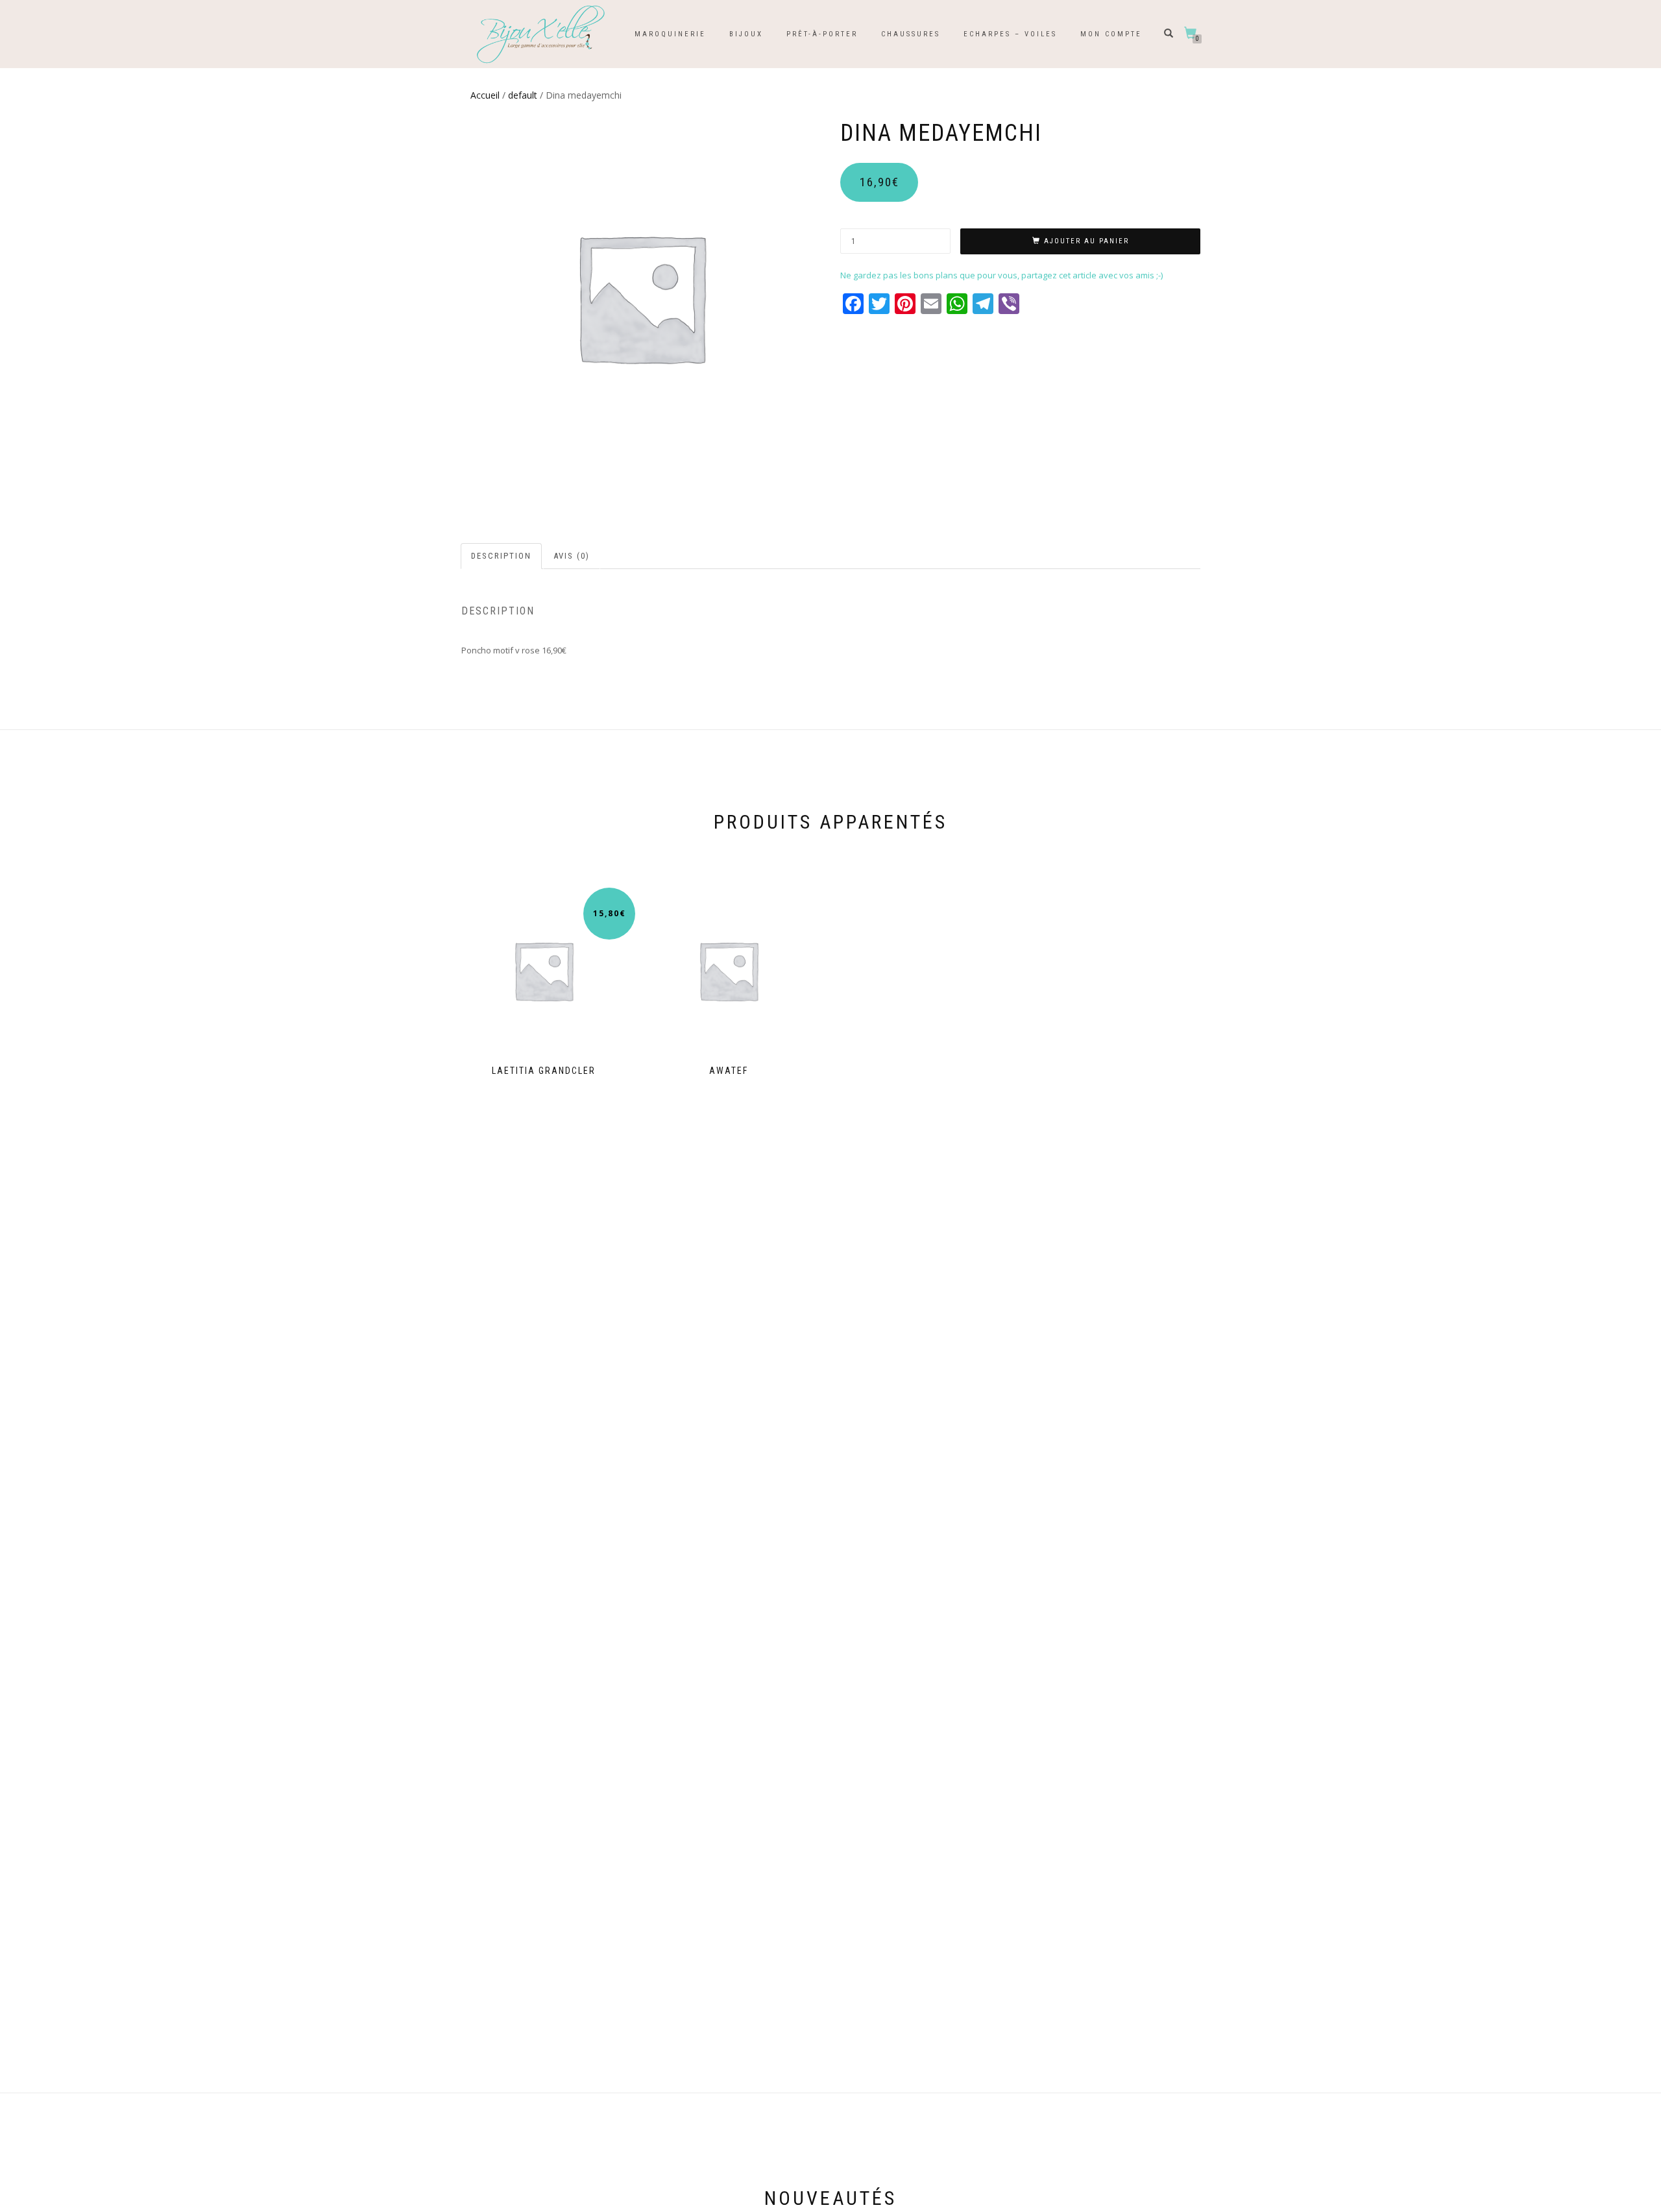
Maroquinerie (670, 34)
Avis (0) (572, 556)
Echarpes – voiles (1010, 34)
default (523, 95)
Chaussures (911, 34)
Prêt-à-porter (822, 34)
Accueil (485, 95)
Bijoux (746, 34)
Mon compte (1111, 34)
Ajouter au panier (1086, 241)
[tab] (502, 556)
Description (501, 556)
